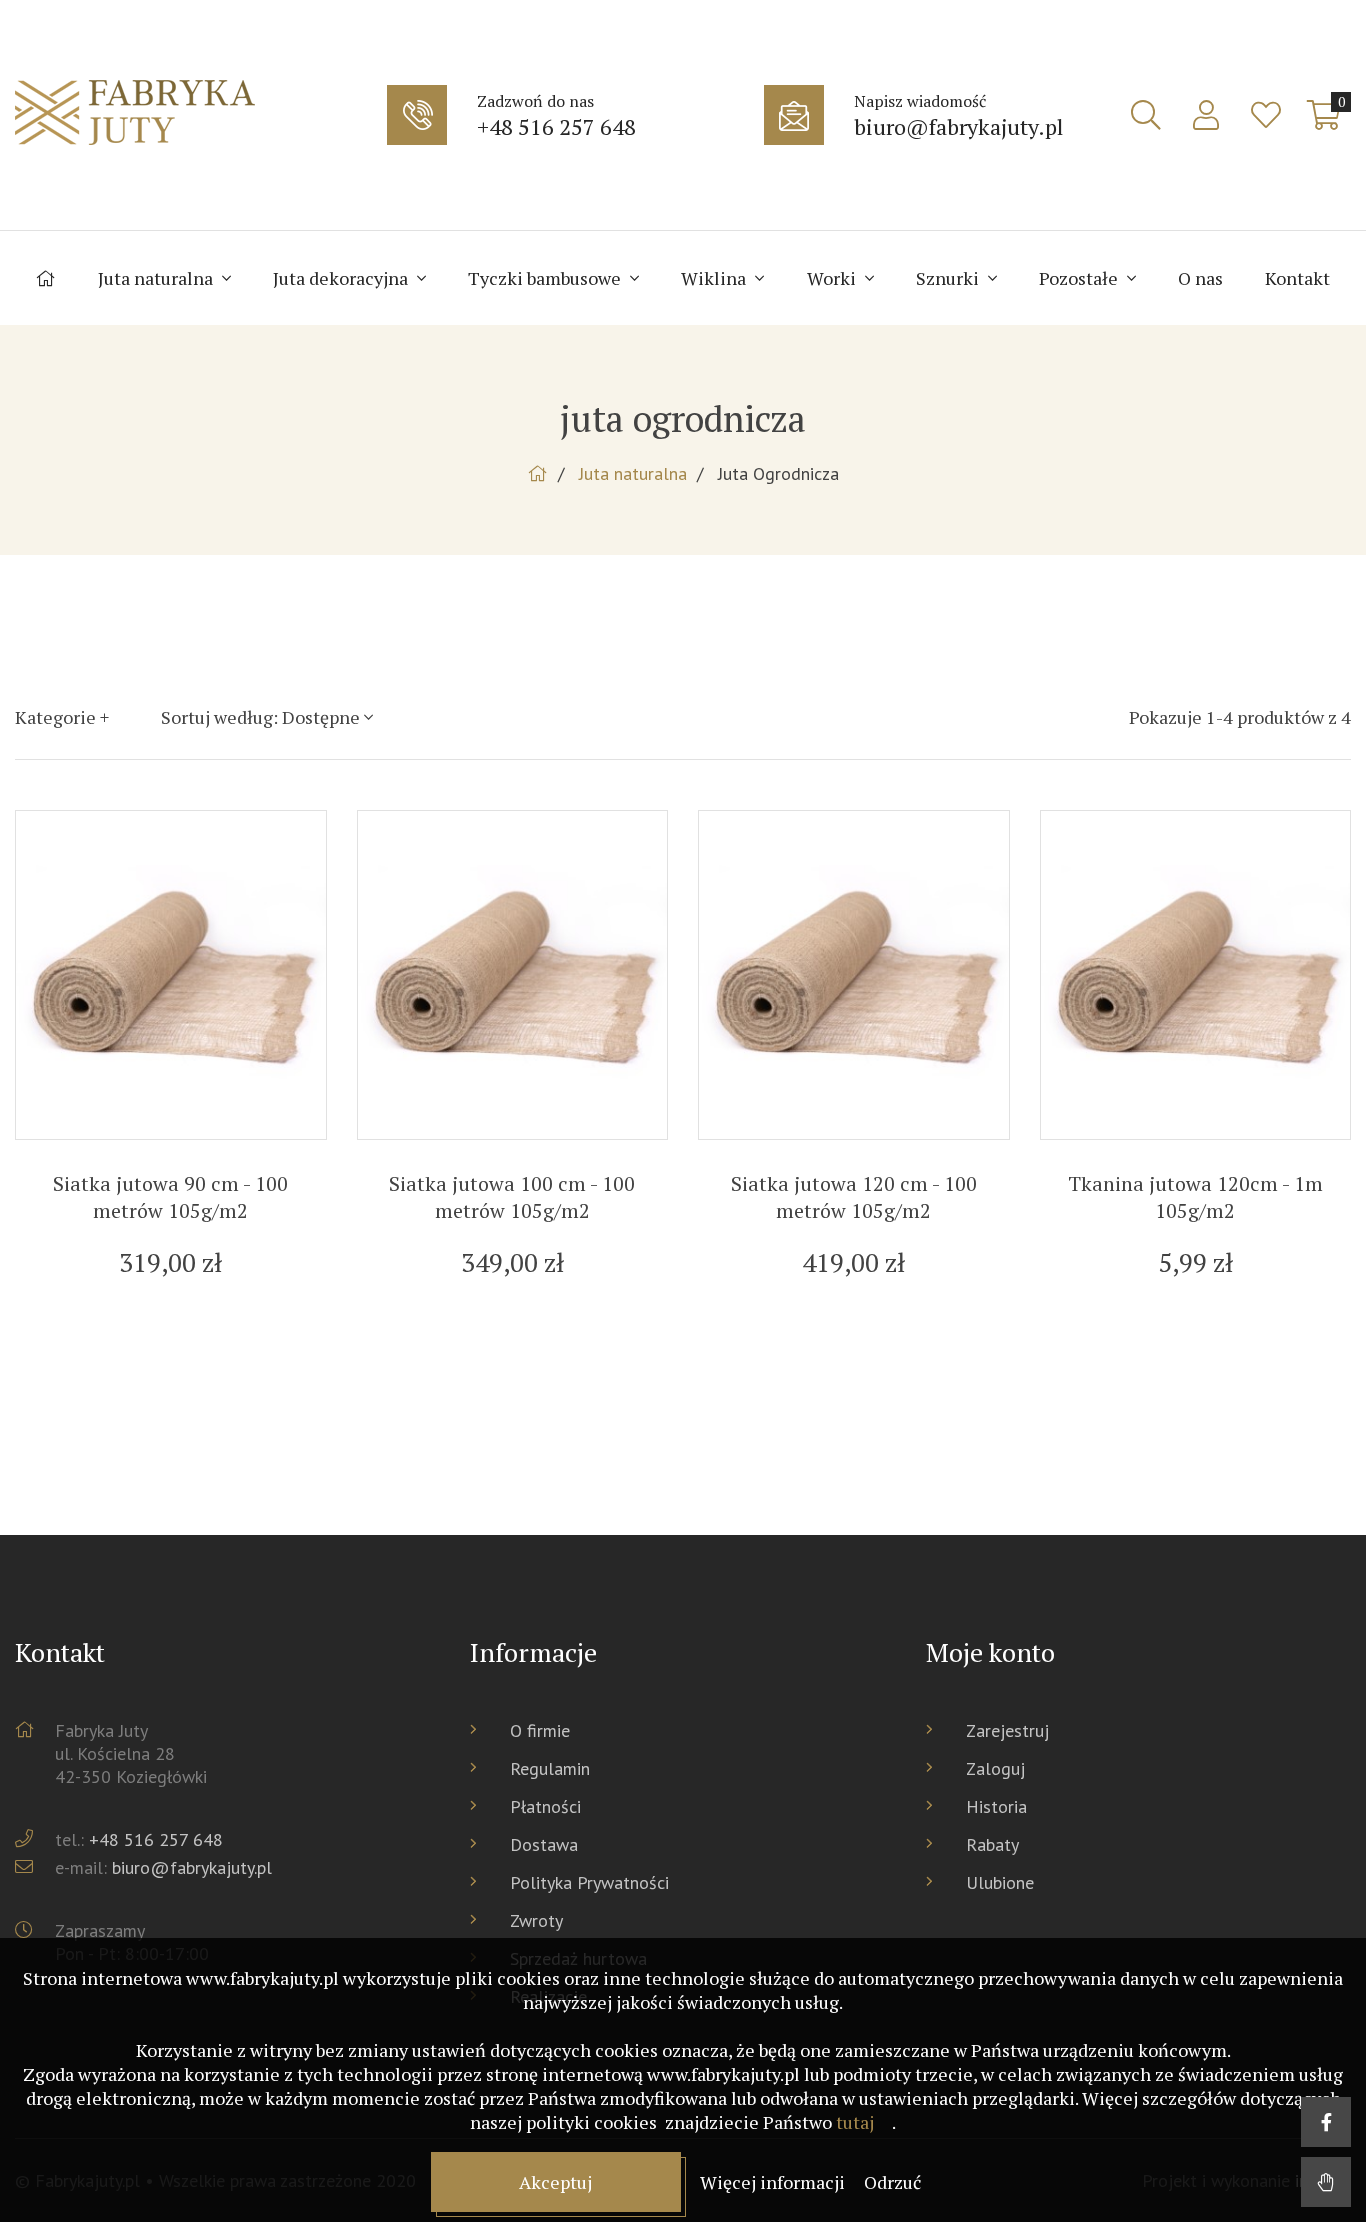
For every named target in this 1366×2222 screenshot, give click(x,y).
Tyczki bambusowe (546, 278)
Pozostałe (1080, 278)
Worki (833, 278)
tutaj (855, 2122)
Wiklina (715, 278)
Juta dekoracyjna (342, 278)
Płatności (545, 1806)
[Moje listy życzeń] (1266, 115)
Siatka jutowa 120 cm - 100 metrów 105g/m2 (854, 1197)
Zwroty (536, 1920)
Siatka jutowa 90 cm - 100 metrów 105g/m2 (170, 1197)
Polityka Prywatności (589, 1882)
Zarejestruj (1007, 1730)
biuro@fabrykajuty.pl (192, 1867)
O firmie (540, 1730)
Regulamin (550, 1768)
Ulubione (1000, 1882)
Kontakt (1297, 278)
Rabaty (992, 1844)
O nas (1200, 278)
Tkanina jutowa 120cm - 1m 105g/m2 (1195, 1197)
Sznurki (949, 278)
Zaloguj (995, 1768)
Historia (996, 1806)
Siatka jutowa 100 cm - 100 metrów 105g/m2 (512, 1197)
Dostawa (544, 1844)
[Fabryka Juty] (196, 115)
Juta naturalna (157, 278)
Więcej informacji (774, 2182)
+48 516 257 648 (156, 1839)
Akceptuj (555, 2182)
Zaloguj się (1206, 115)
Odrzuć (892, 2182)
